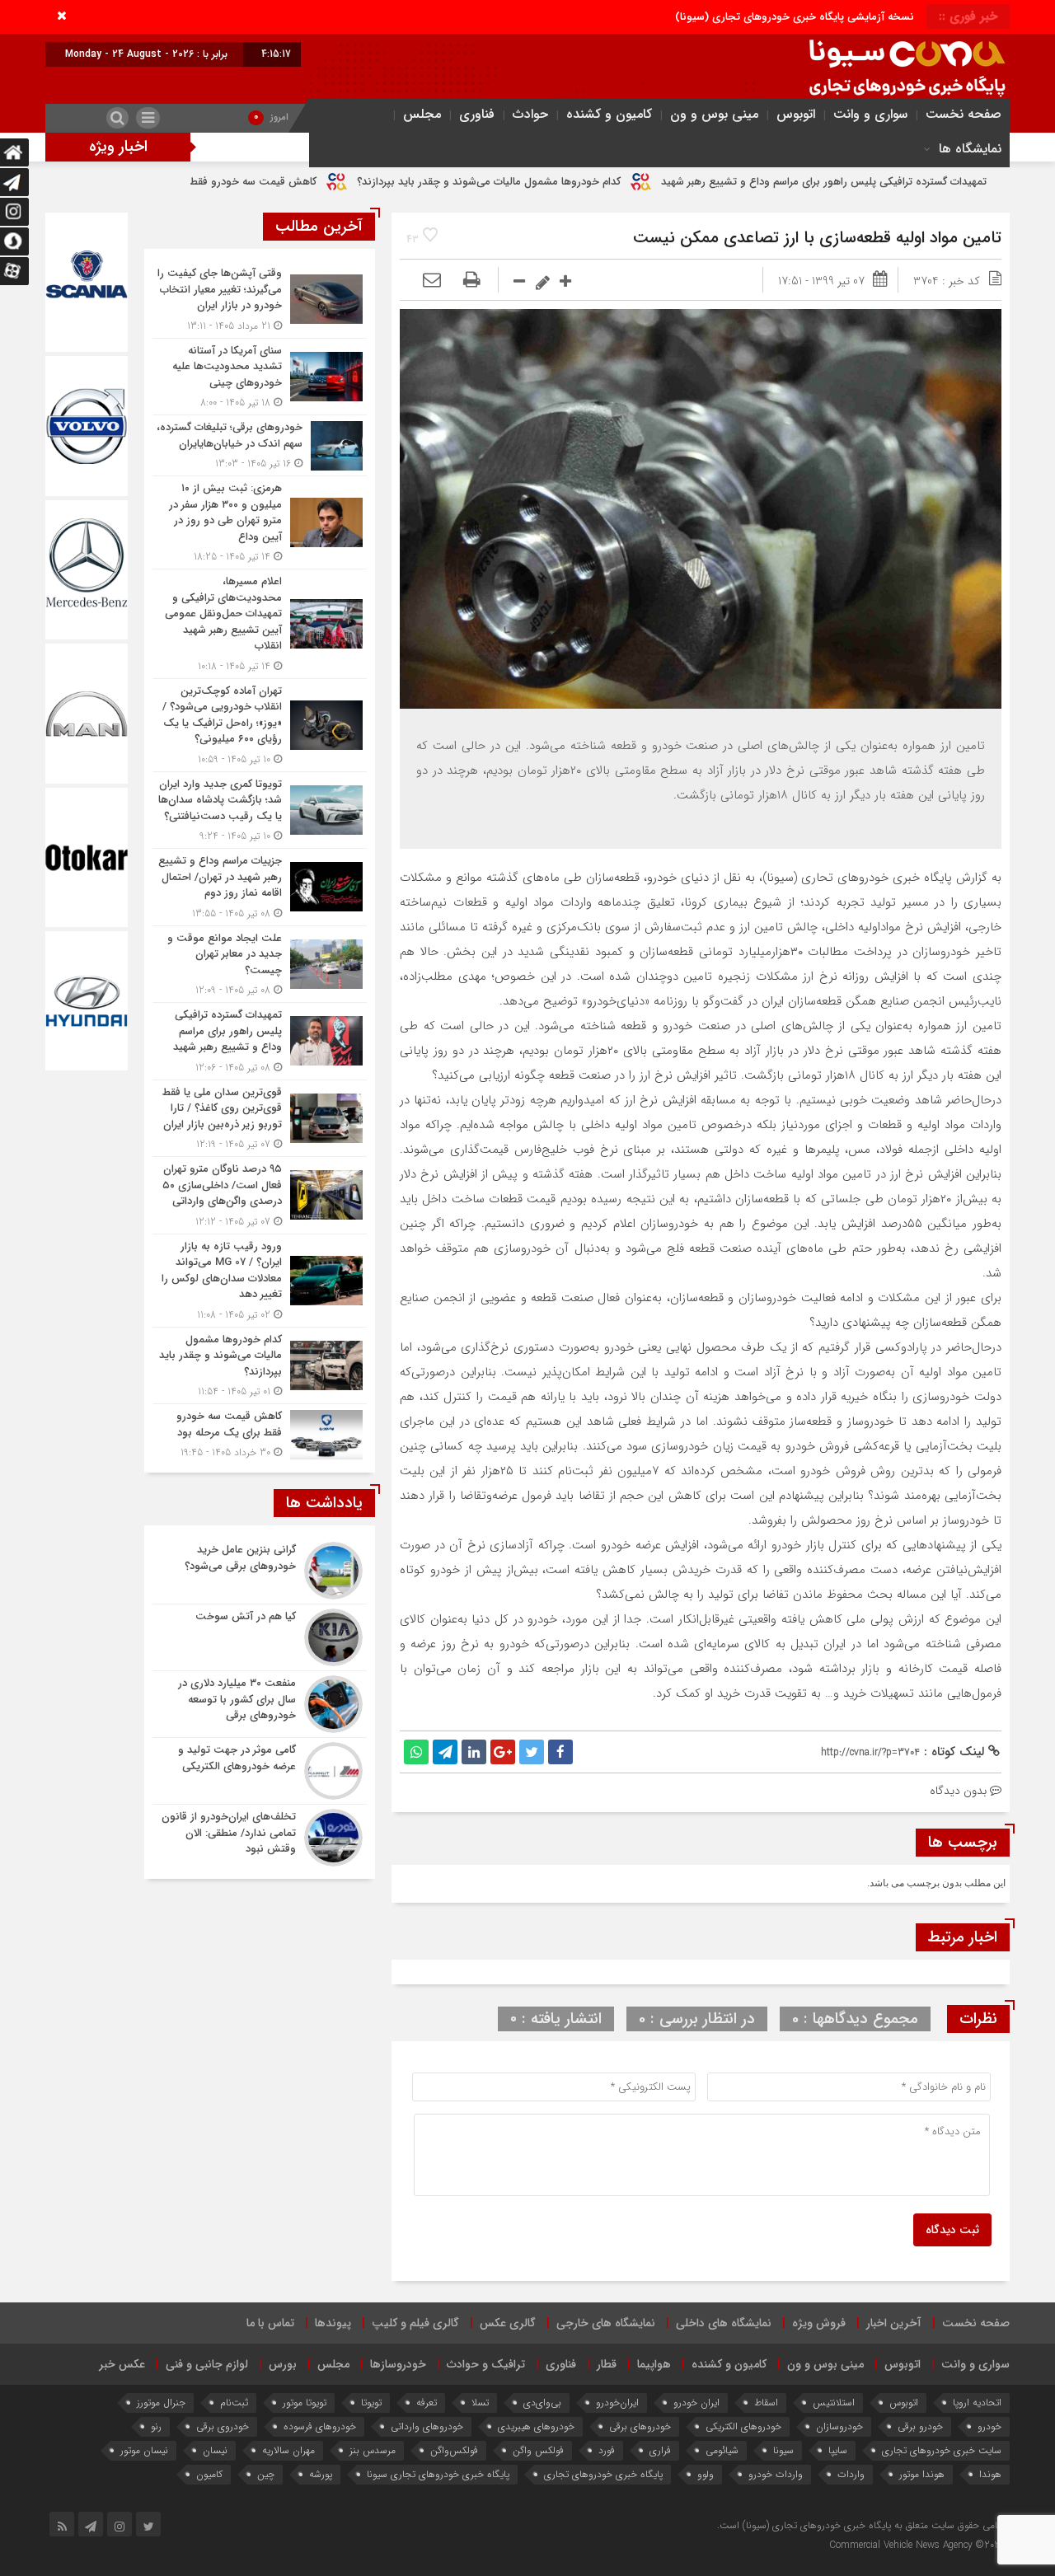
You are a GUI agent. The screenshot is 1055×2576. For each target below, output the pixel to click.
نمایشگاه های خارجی (606, 2323)
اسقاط (766, 2403)
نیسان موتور (144, 2450)
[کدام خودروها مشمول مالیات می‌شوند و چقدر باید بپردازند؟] (260, 1366)
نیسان (215, 2450)
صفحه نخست (964, 114)
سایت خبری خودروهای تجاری (942, 2450)
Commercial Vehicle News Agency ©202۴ (917, 2545)
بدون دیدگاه (958, 1791)
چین (266, 2474)
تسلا (480, 2403)
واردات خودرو (776, 2474)
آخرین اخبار (894, 2323)
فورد (607, 2450)
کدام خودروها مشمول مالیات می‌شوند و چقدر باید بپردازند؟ (628, 182)
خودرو (989, 2426)
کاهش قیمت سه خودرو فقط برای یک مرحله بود (349, 182)
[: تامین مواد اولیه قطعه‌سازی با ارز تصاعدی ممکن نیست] (432, 281)
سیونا (783, 2450)
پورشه (321, 2474)
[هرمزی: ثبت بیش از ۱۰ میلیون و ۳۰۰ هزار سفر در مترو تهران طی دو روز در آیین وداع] (260, 522)
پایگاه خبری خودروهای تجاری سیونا (438, 2474)
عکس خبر (122, 2364)
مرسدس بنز (373, 2450)
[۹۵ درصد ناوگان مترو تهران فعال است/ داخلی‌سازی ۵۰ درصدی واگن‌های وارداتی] (260, 1195)
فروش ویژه (819, 2323)
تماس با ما (270, 2323)
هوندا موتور (922, 2474)
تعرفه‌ (427, 2403)
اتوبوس (796, 114)
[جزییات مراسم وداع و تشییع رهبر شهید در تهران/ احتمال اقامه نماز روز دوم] (260, 887)
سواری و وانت (870, 114)
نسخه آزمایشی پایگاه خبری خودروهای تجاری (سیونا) (795, 17)
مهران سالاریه (288, 2450)
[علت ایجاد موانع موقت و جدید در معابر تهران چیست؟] (260, 965)
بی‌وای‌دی (542, 2403)
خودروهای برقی (640, 2426)
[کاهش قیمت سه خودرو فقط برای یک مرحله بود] (260, 1432)
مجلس (422, 114)
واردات (851, 2474)
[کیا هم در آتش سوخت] (260, 1637)
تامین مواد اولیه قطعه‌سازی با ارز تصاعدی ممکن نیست (817, 238)
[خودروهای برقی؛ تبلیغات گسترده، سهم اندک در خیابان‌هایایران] (260, 445)
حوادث (530, 114)
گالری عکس (508, 2323)
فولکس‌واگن (454, 2450)
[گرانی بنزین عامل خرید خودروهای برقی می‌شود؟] (260, 1571)
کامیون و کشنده (609, 114)
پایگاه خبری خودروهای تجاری (603, 2474)
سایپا (838, 2450)
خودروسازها (398, 2364)
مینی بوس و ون (714, 114)
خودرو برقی (920, 2426)
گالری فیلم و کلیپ (415, 2323)
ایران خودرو (696, 2403)
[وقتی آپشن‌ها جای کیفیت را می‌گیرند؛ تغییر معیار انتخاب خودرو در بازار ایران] (260, 300)
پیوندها (333, 2323)
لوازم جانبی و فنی (207, 2364)
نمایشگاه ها (970, 149)
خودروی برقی (223, 2426)
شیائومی (722, 2450)
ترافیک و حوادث (486, 2364)
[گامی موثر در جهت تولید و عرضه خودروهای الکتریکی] (260, 1771)
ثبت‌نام (234, 2403)
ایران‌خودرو (617, 2403)
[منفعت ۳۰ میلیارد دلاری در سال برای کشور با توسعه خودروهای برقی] (260, 1704)
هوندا (990, 2474)
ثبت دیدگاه (952, 2230)
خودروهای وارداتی (427, 2426)
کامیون (209, 2474)
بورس (283, 2364)
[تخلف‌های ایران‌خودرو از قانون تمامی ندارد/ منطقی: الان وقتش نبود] (260, 1836)
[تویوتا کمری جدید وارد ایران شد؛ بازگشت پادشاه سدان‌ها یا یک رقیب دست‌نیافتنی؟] (260, 810)
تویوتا (371, 2403)
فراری (660, 2450)
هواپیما (654, 2364)
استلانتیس (834, 2403)
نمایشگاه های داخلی (724, 2323)
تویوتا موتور (305, 2403)
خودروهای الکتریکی (743, 2426)
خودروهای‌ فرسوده (320, 2426)
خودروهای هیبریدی (536, 2426)
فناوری (477, 114)
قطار (607, 2364)
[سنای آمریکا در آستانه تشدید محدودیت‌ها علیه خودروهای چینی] (260, 377)
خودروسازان (839, 2426)
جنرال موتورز (161, 2403)
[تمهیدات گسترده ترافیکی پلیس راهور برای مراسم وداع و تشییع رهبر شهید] (260, 1041)
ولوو (706, 2474)
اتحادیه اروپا (977, 2403)
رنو (156, 2426)
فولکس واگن (538, 2450)
